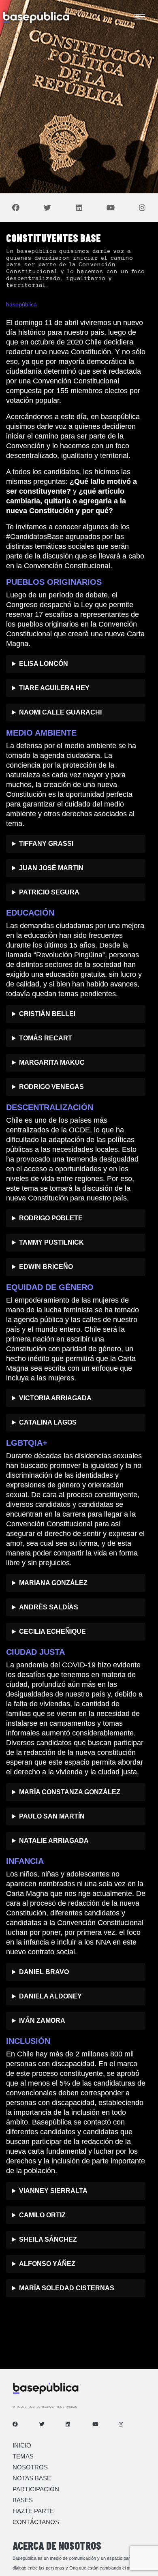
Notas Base (32, 2478)
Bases (23, 2500)
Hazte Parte (33, 2511)
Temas (23, 2456)
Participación (36, 2489)
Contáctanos (36, 2522)
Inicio (22, 2445)
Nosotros (30, 2467)
